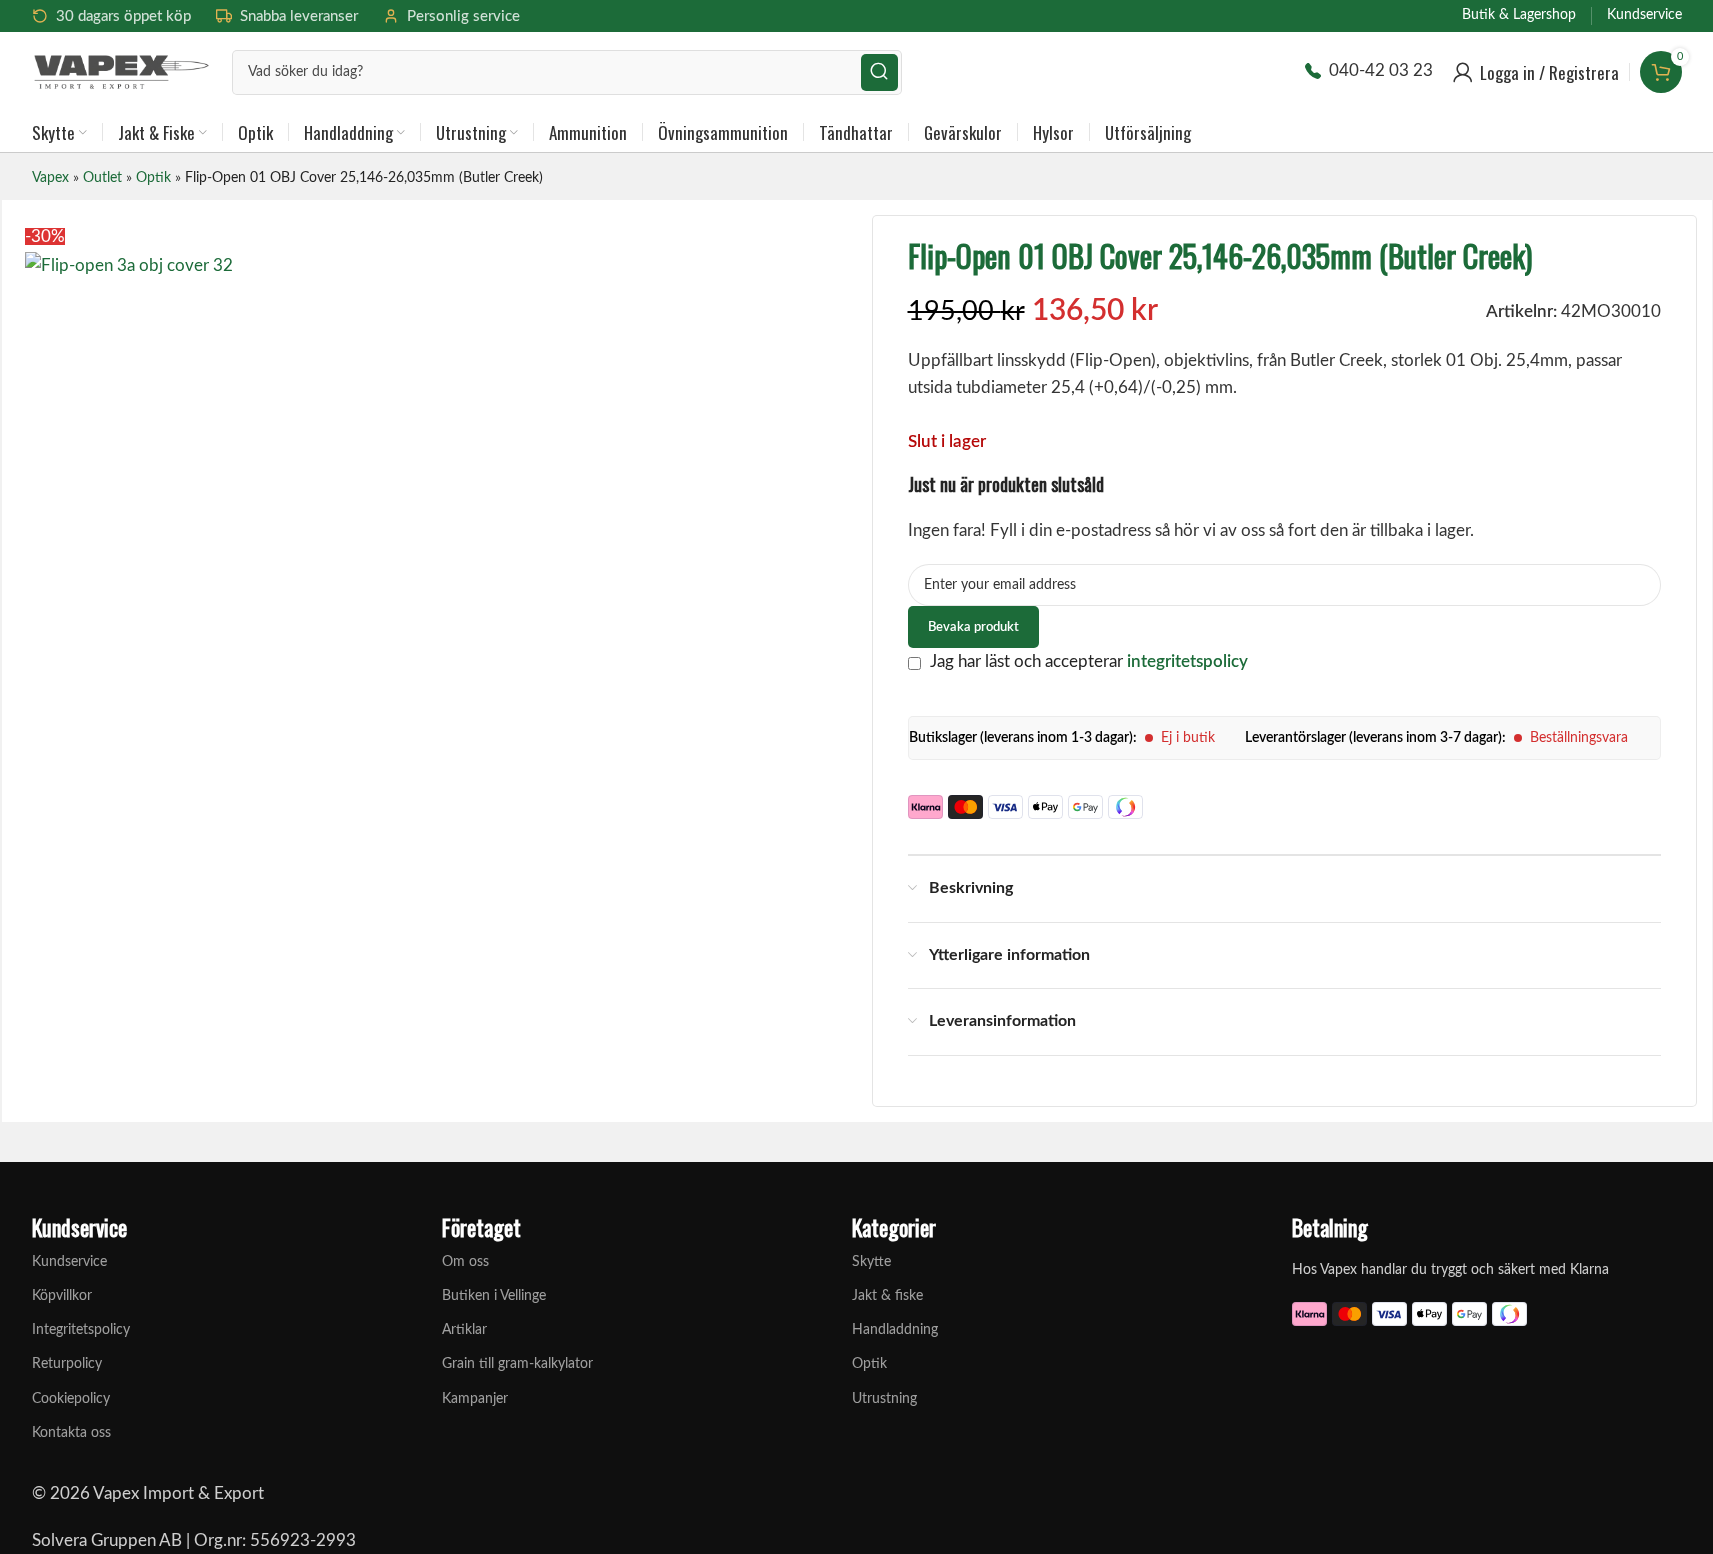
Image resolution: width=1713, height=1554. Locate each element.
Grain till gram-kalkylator (517, 1364)
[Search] (879, 72)
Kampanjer (475, 1399)
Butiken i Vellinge (494, 1296)
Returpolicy (67, 1364)
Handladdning (895, 1330)
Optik (153, 178)
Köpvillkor (62, 1296)
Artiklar (464, 1330)
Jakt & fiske (887, 1296)
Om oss (465, 1262)
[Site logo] (122, 70)
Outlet (102, 178)
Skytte (871, 1262)
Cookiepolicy (71, 1399)
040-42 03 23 (1381, 70)
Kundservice (69, 1262)
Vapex (50, 178)
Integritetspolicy (81, 1330)
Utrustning (884, 1399)
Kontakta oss (71, 1433)
